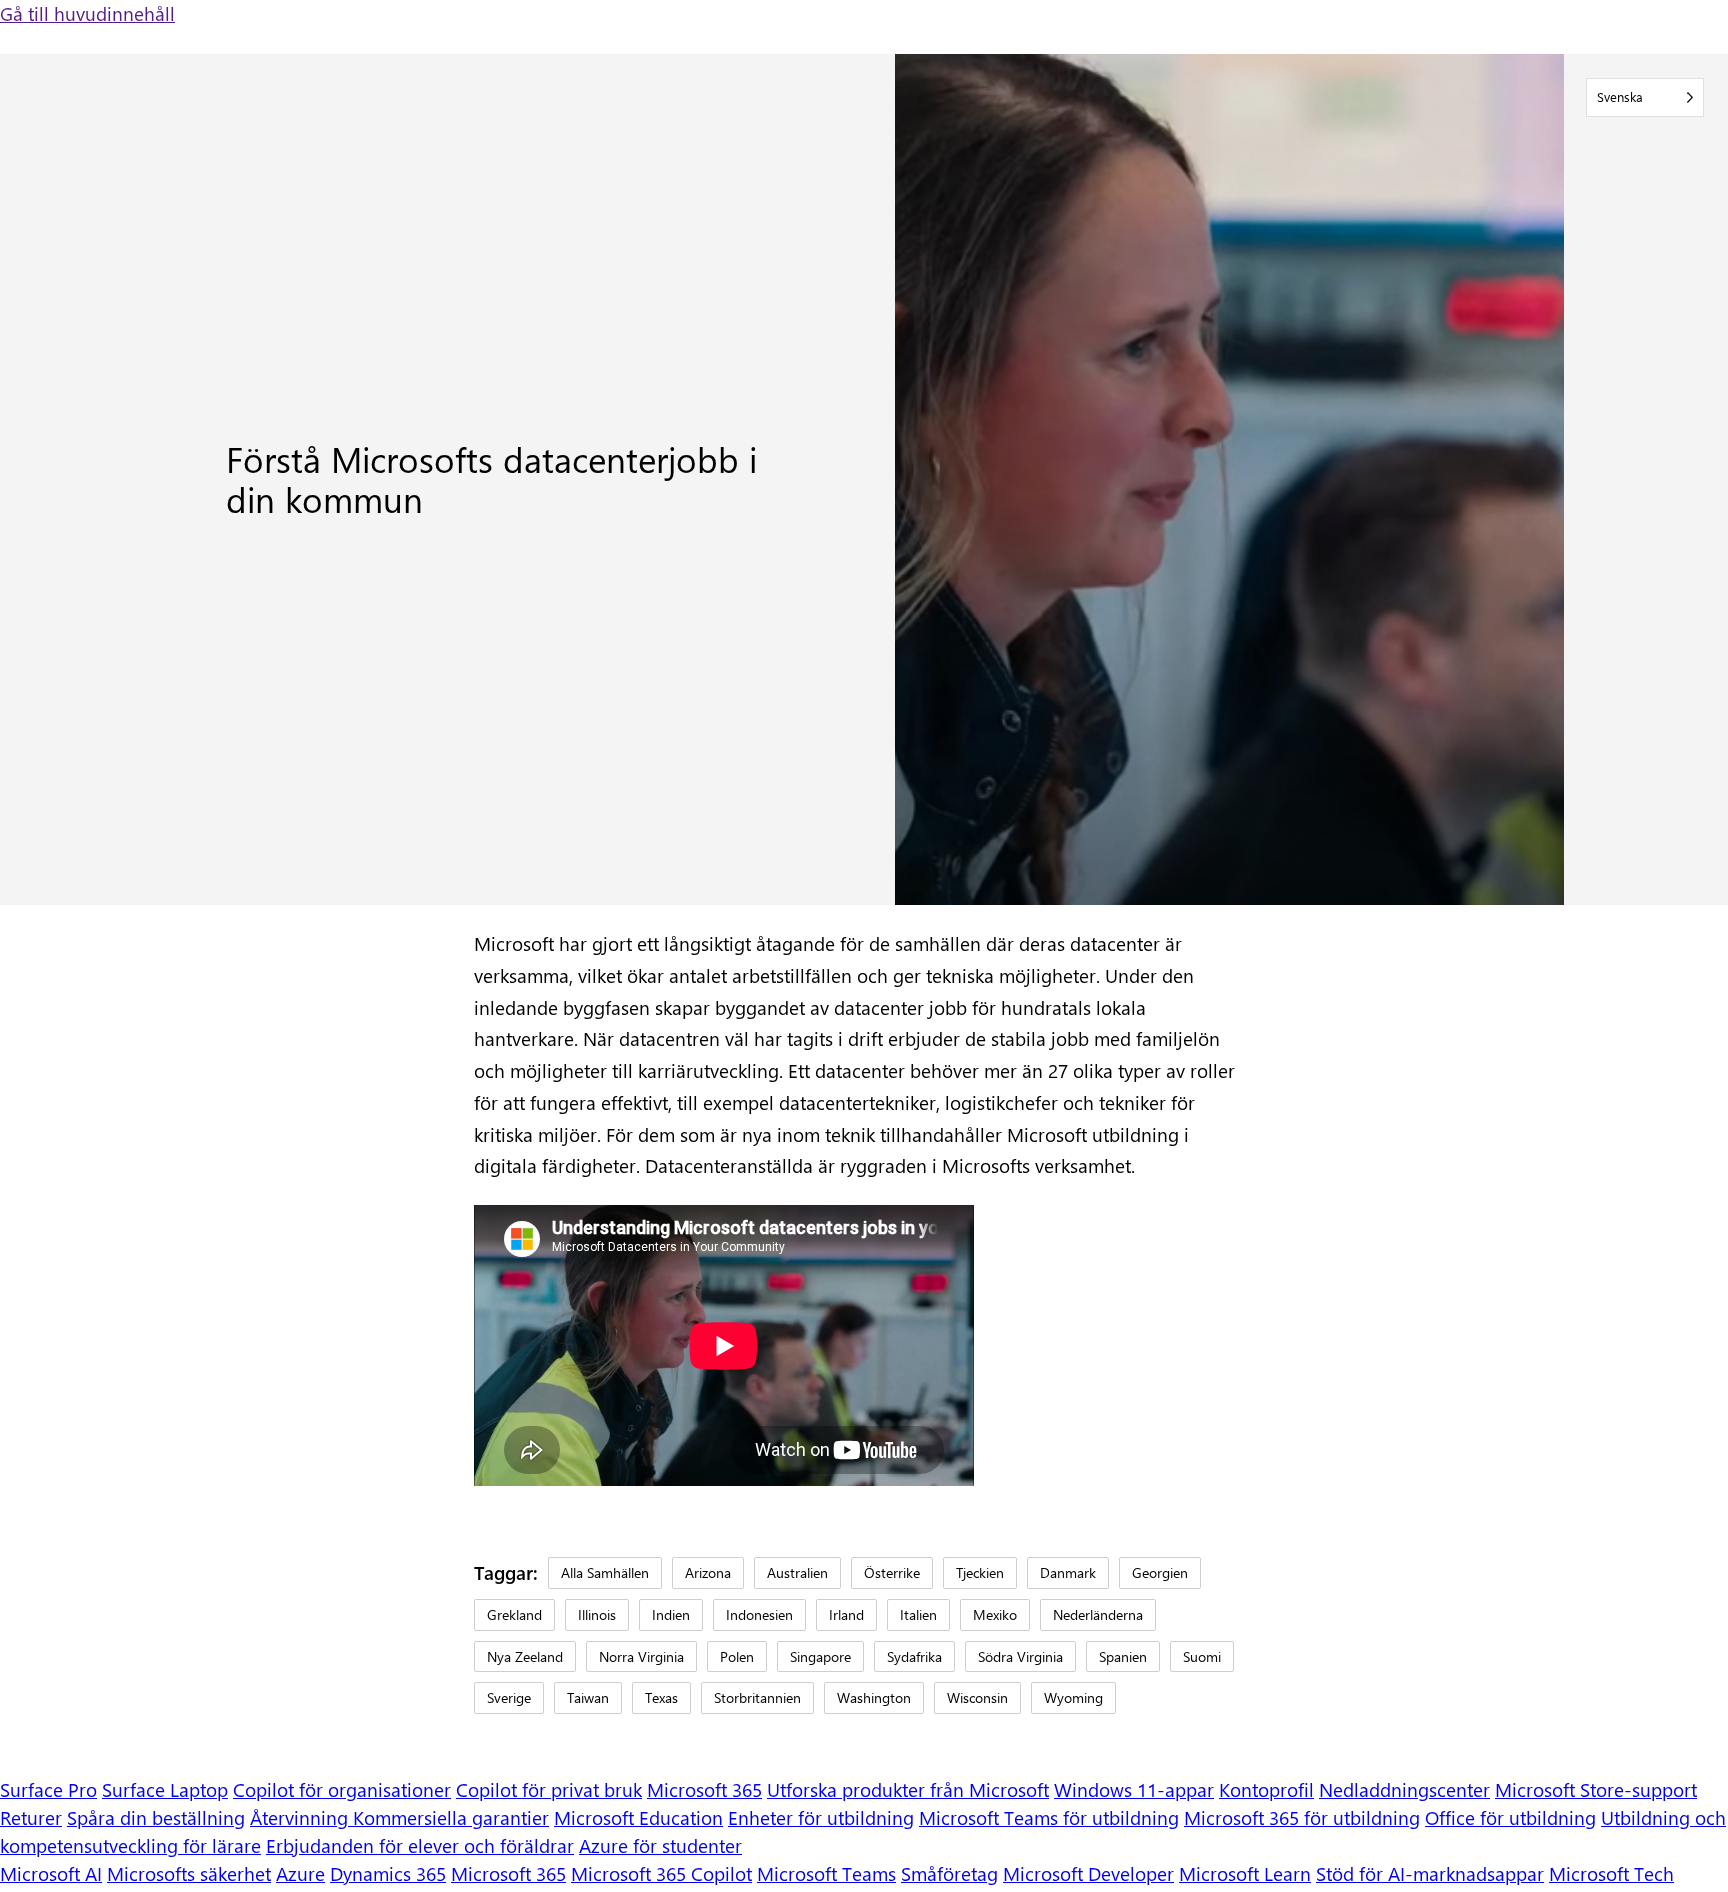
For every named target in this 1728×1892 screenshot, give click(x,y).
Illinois (597, 1614)
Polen (737, 1656)
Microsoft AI (51, 1873)
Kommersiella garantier (451, 1817)
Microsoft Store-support (1596, 1789)
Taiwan (588, 1697)
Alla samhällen (605, 1572)
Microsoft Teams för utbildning (1049, 1817)
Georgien (1160, 1572)
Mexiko (995, 1614)
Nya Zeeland (525, 1656)
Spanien (1123, 1656)
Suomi (1202, 1656)
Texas (661, 1697)
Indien (671, 1614)
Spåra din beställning (156, 1817)
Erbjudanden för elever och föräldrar (420, 1845)
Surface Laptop (165, 1789)
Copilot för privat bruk (549, 1789)
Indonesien (759, 1614)
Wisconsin (977, 1697)
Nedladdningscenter (1404, 1789)
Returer (31, 1817)
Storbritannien (757, 1697)
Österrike (892, 1572)
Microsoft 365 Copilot (661, 1873)
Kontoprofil (1266, 1789)
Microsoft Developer (1088, 1873)
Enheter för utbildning (821, 1817)
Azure (300, 1873)
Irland (846, 1614)
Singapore (820, 1656)
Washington (874, 1697)
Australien (797, 1572)
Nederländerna (1098, 1614)
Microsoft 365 (704, 1789)
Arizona (708, 1572)
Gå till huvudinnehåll (87, 13)
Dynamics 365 (388, 1873)
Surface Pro (48, 1789)
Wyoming (1073, 1697)
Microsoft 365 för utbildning (1302, 1817)
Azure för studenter (660, 1845)
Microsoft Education (638, 1817)
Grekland (514, 1614)
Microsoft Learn (1245, 1873)
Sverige (509, 1697)
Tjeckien (980, 1572)
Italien (918, 1614)
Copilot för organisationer (342, 1789)
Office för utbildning (1510, 1817)
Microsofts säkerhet (189, 1873)
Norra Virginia (641, 1656)
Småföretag (949, 1873)
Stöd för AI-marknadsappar (1430, 1873)
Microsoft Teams (826, 1873)
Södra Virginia (1020, 1656)
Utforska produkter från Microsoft (908, 1789)
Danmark (1068, 1572)
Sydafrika (914, 1656)
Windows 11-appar (1134, 1789)
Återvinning (301, 1817)
